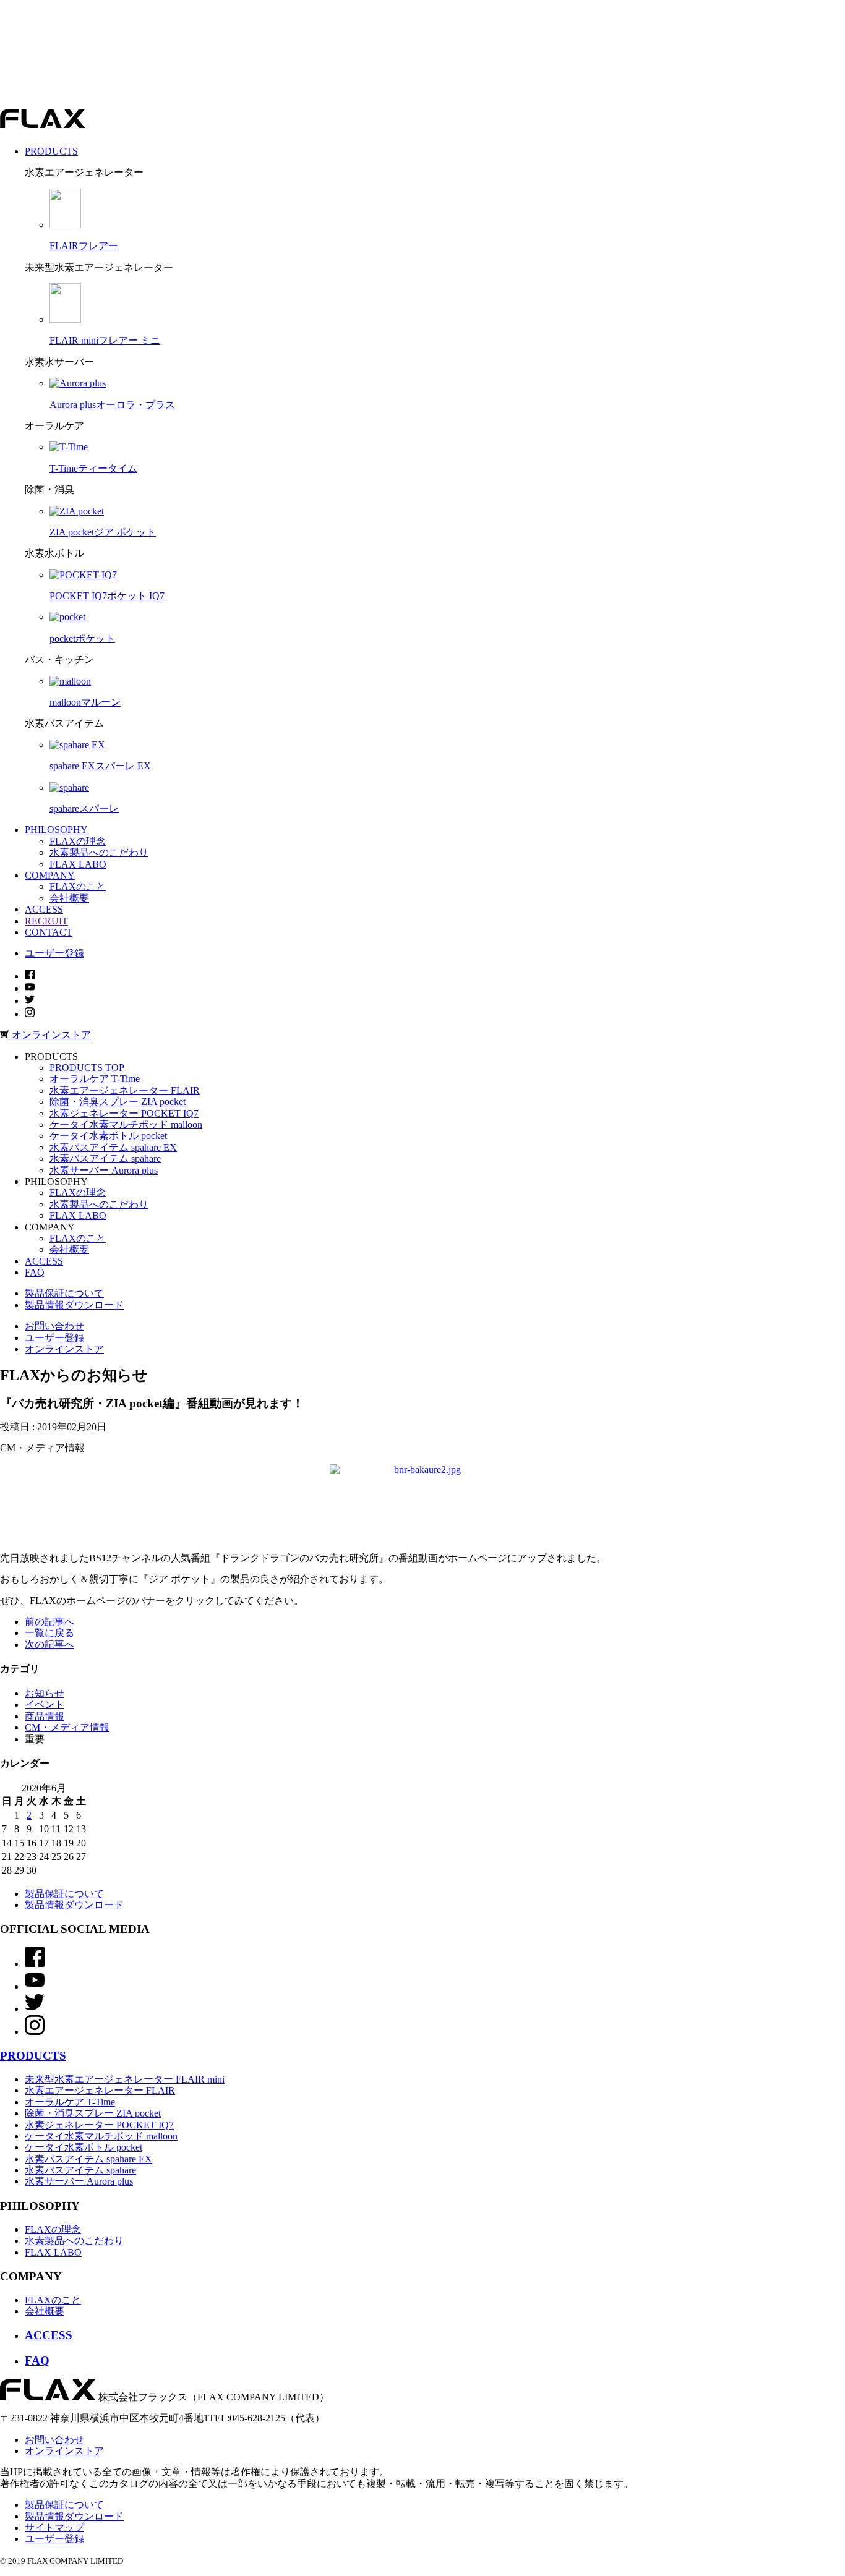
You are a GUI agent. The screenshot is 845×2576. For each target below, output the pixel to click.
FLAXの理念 (78, 841)
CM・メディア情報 (67, 1727)
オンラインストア (64, 1349)
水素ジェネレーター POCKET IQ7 (124, 1113)
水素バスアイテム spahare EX (113, 1147)
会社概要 (69, 898)
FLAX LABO (78, 864)
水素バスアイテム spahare (105, 1158)
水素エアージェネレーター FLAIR (125, 1090)
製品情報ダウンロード (74, 1305)
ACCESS (44, 1261)
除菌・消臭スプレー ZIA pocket (118, 1102)
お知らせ (45, 1693)
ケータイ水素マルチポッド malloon (126, 1124)
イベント (45, 1704)
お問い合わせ (54, 1326)
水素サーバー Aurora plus (104, 1170)
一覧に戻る (49, 1633)
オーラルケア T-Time (95, 1079)
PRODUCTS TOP (87, 1068)
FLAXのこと (78, 886)
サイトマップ (54, 2527)
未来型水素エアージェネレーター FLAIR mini (125, 2079)
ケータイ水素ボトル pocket (108, 1136)
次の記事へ (49, 1644)
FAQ (35, 1272)
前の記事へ (49, 1622)
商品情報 (45, 1716)
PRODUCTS (33, 2056)
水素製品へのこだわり (99, 852)
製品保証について (64, 1293)
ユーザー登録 (54, 953)
